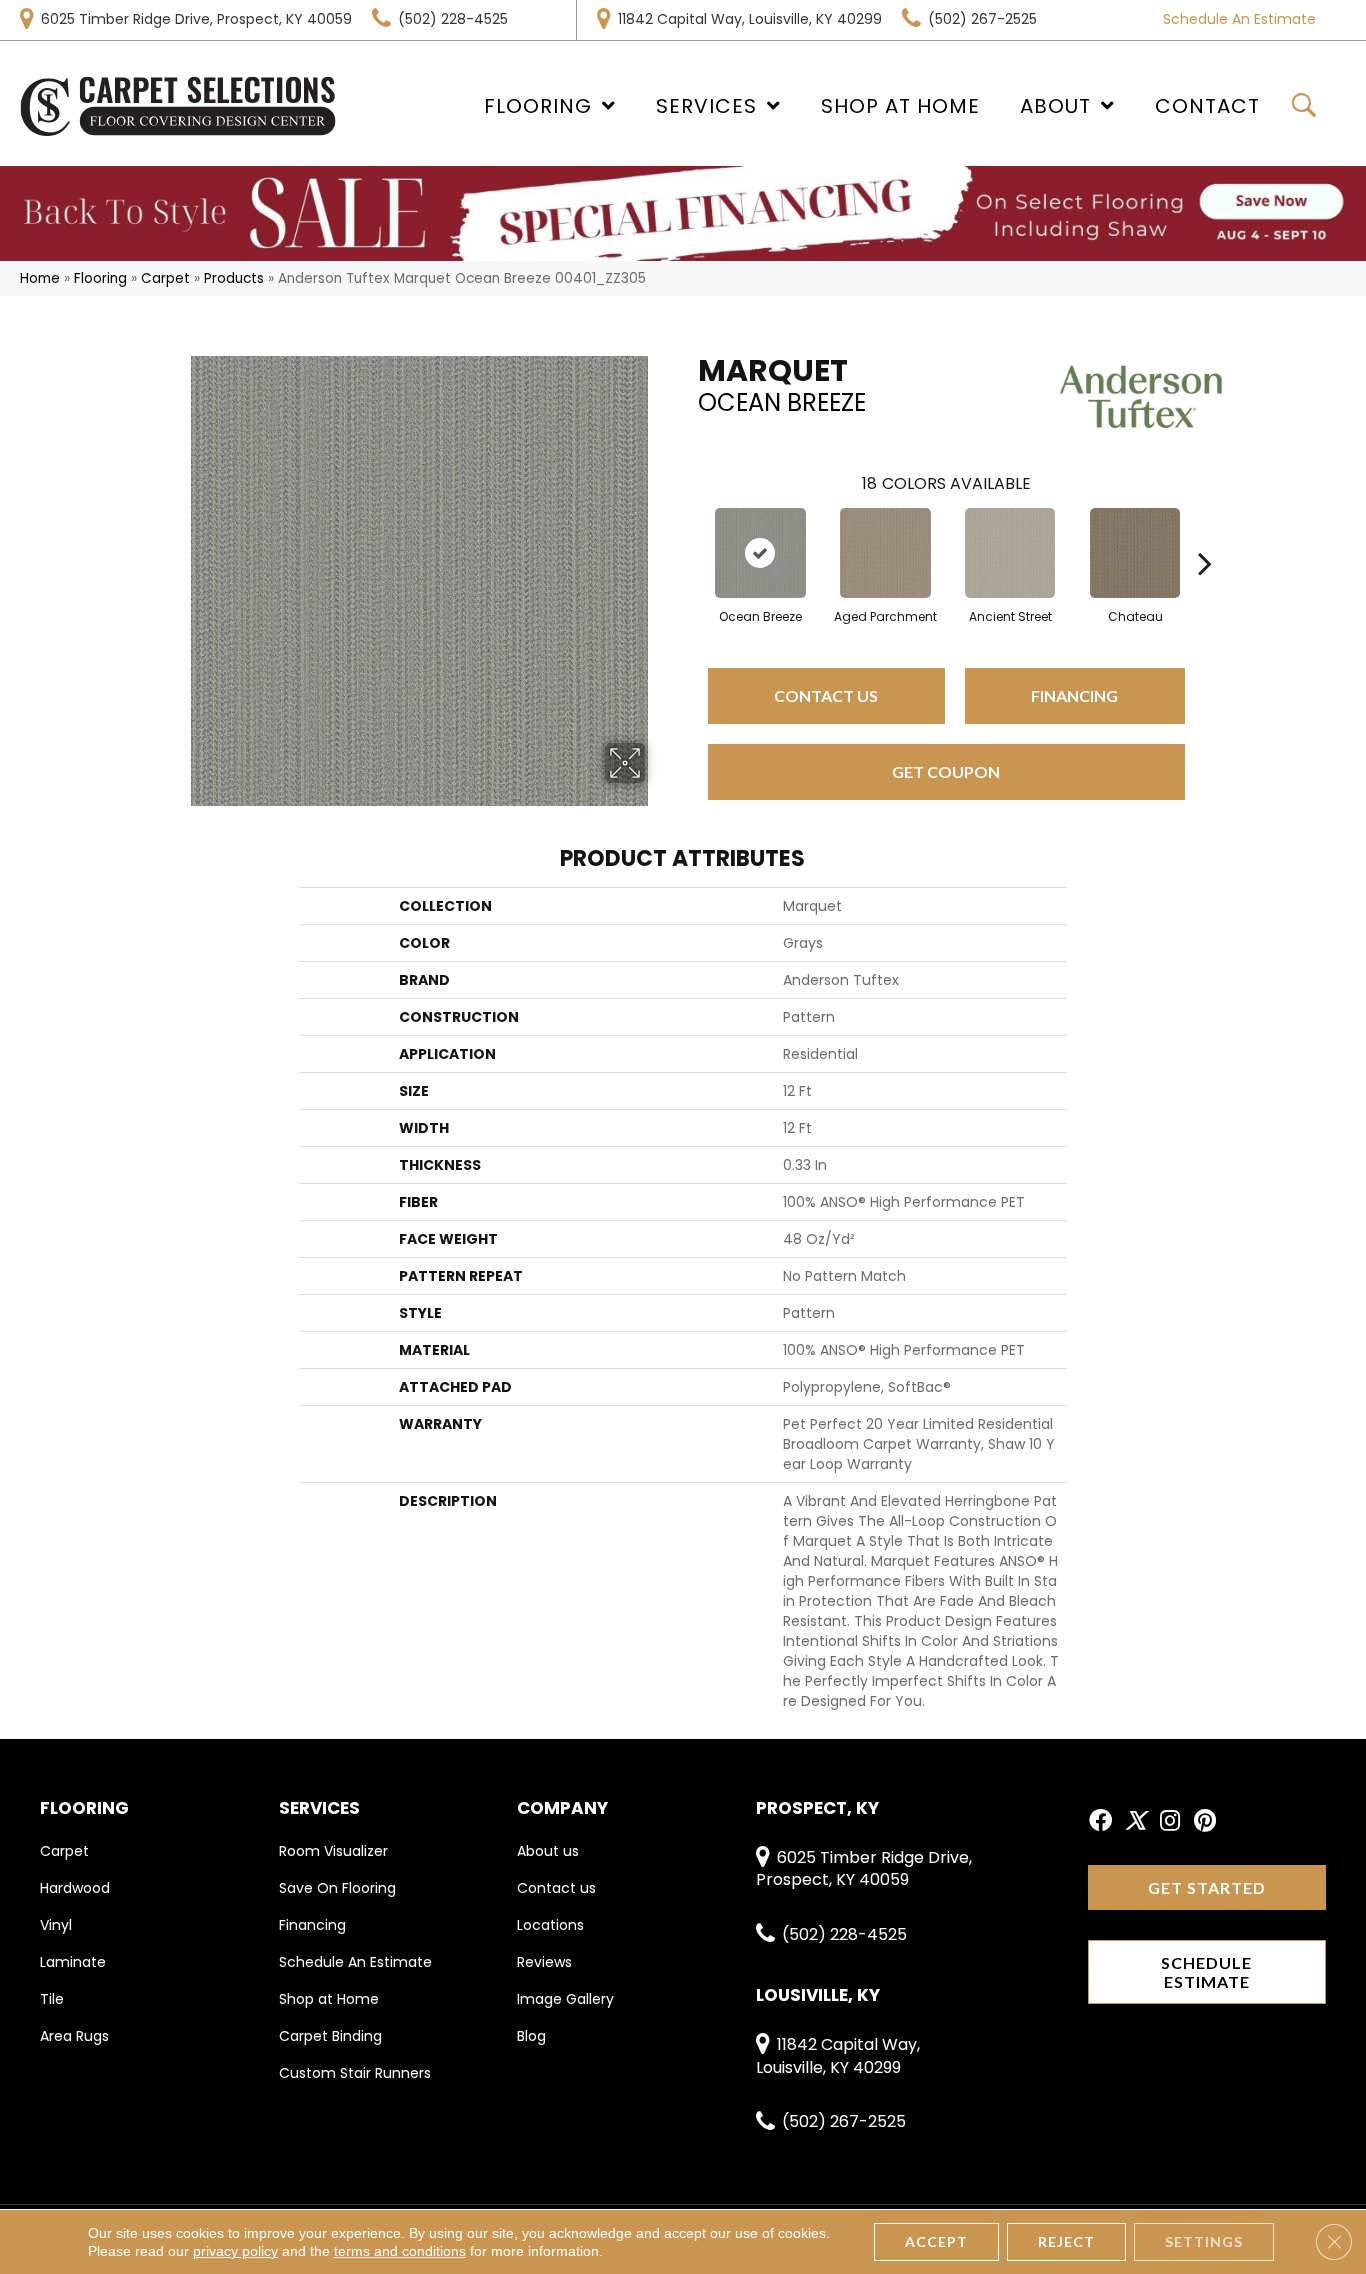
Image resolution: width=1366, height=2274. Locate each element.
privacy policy (235, 2251)
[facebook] (1100, 1822)
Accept (936, 2241)
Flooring (100, 278)
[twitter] (1135, 1822)
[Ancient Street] (1010, 553)
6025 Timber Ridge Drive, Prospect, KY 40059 (196, 19)
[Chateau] (1135, 553)
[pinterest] (1205, 1822)
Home (40, 278)
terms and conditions (400, 2251)
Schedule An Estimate (1239, 19)
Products (234, 278)
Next (1205, 533)
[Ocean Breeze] (760, 553)
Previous (688, 533)
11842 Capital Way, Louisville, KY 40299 (750, 19)
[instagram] (1170, 1822)
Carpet (165, 278)
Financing (1074, 695)
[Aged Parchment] (885, 553)
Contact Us (826, 695)
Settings (1204, 2241)
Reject (1066, 2241)
